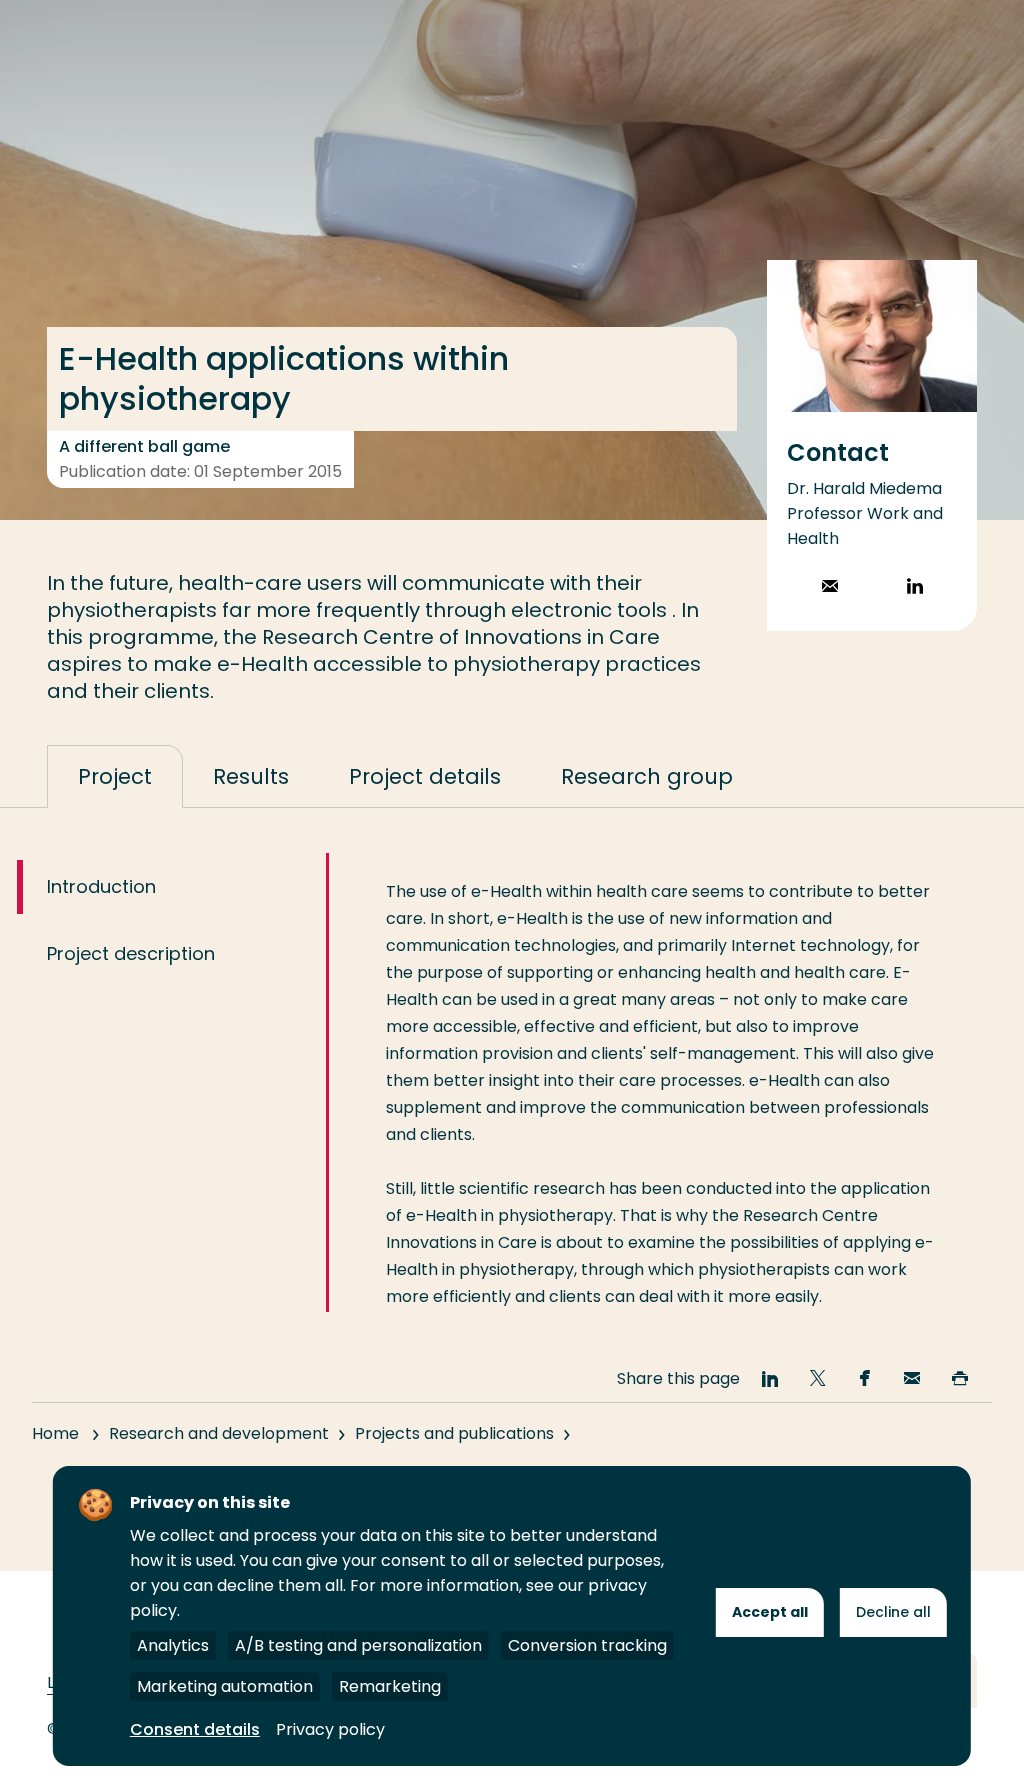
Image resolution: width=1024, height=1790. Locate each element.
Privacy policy (330, 1729)
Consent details (195, 1729)
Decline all (893, 1612)
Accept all (770, 1612)
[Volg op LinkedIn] (915, 588)
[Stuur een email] (830, 588)
